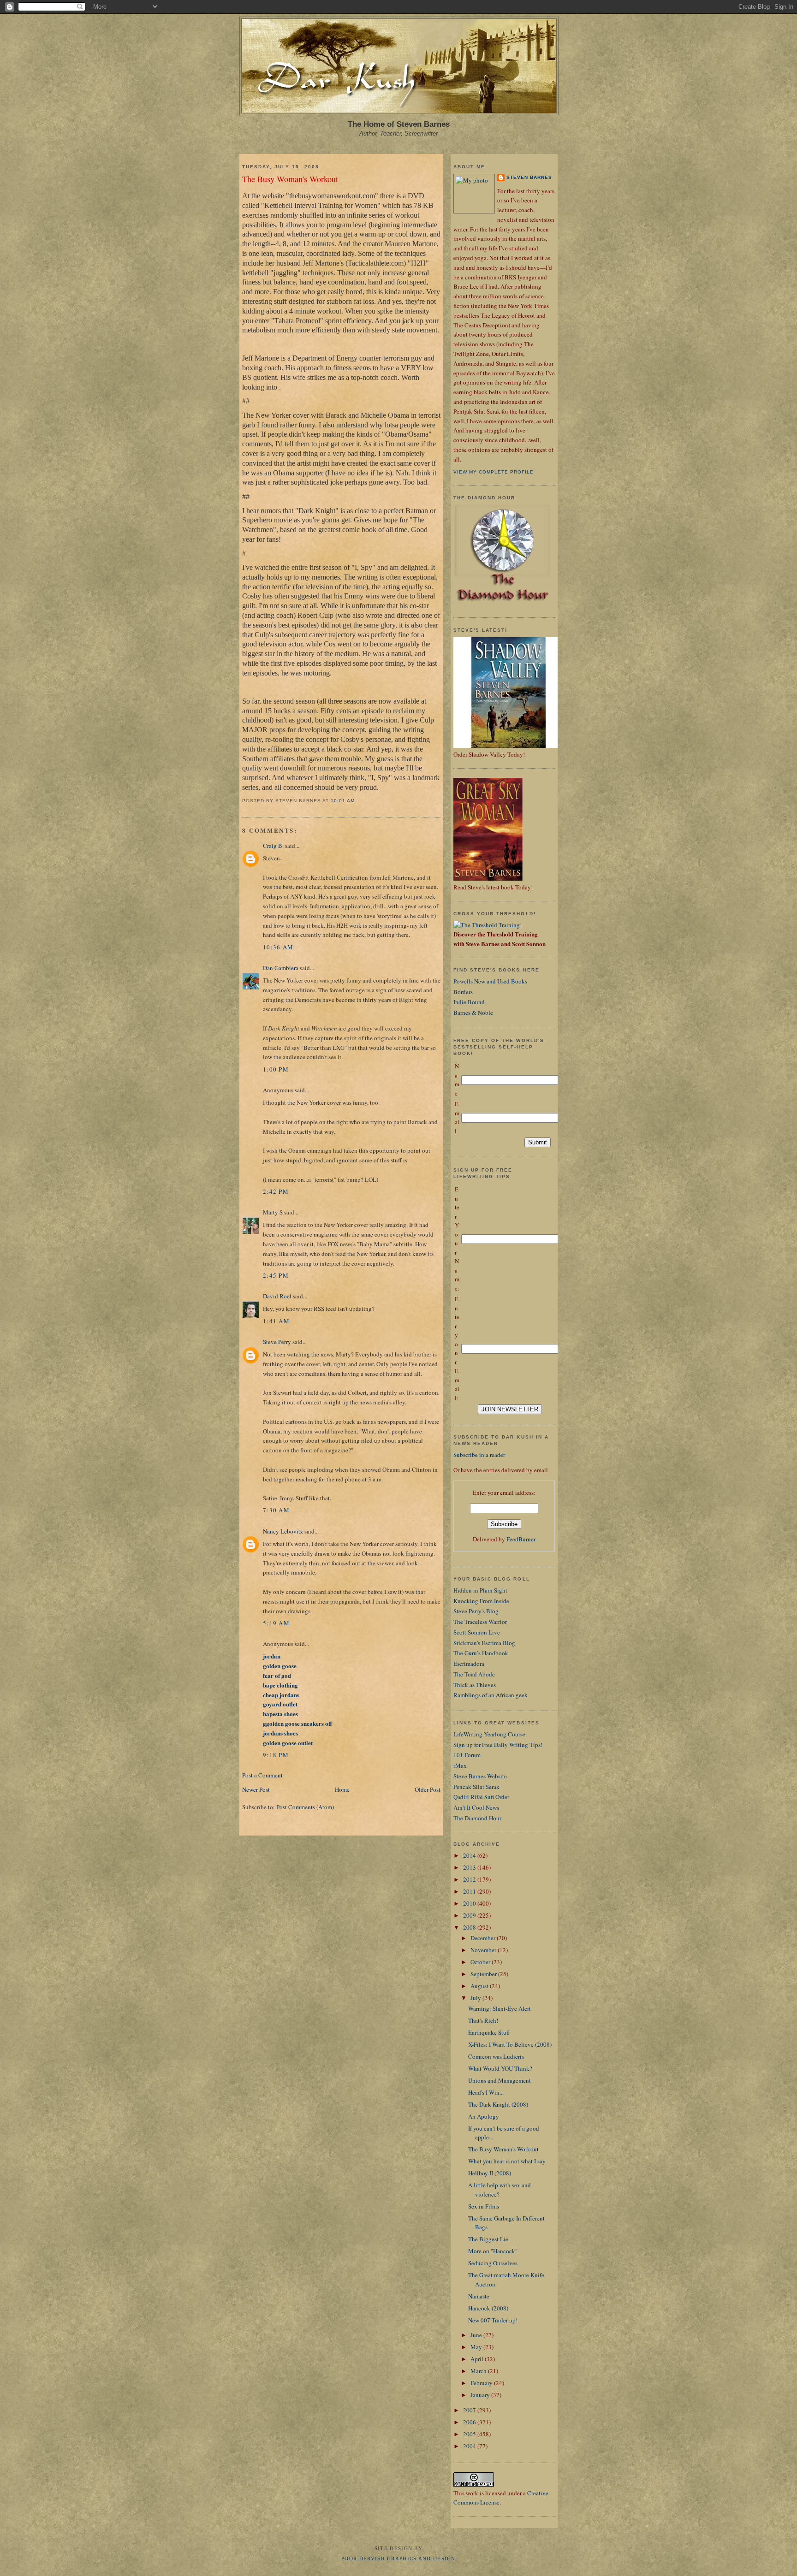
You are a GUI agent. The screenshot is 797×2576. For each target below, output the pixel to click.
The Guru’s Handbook (481, 1653)
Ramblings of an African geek (491, 1695)
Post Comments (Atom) (305, 1807)
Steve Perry (277, 1342)
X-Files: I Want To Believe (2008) (510, 2044)
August (480, 1986)
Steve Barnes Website (480, 1776)
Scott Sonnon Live (477, 1632)
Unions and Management (500, 2080)
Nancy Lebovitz (283, 1531)
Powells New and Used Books (490, 981)
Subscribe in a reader (479, 1455)
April (478, 2359)
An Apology (484, 2116)
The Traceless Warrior (480, 1622)
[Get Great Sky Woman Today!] (488, 878)
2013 (470, 1867)
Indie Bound (469, 1002)
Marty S (273, 1212)
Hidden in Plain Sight (480, 1590)
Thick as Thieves (475, 1685)
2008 (470, 1927)
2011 (470, 1891)
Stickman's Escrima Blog (484, 1643)
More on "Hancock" (493, 2251)
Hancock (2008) (488, 2308)
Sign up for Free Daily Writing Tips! (498, 1745)
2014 (470, 1855)
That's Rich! (483, 2020)
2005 (470, 2434)
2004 (470, 2446)
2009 (470, 1915)
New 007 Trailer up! (493, 2320)
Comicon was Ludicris (496, 2056)
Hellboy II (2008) (490, 2173)
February (482, 2383)
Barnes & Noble (473, 1013)
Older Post (428, 1789)
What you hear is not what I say (507, 2161)
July (476, 1998)
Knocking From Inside (481, 1601)
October (481, 1962)
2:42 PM (276, 1191)
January (481, 2395)
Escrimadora (469, 1664)
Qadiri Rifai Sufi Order (481, 1797)
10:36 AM (278, 947)
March (479, 2371)
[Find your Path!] (488, 925)
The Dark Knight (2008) (498, 2104)
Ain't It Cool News (476, 1807)
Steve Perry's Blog (476, 1611)
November (484, 1950)
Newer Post (256, 1789)
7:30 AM (276, 1510)
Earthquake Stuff (489, 2032)
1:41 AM (276, 1321)
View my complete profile (494, 472)
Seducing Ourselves (493, 2263)
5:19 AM (276, 1623)
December (484, 1938)
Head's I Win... (486, 2092)
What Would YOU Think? (500, 2068)
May (477, 2347)
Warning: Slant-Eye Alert (500, 2008)
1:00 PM (276, 1069)
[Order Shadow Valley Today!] (509, 746)
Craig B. (273, 846)
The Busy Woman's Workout (290, 179)
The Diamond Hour (477, 1818)
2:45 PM (276, 1275)
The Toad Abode (474, 1674)
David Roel (277, 1296)
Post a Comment (262, 1775)
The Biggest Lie (488, 2239)
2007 (470, 2410)
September (484, 1974)
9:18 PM (276, 1755)
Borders (463, 992)
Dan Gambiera (281, 968)
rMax (460, 1765)
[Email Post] (358, 801)
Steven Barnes (529, 177)
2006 (470, 2422)
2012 (470, 1879)
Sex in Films (484, 2206)
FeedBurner (521, 1539)
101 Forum (467, 1755)
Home (342, 1789)
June (477, 2335)
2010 (470, 1903)
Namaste (479, 2296)
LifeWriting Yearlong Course (489, 1734)
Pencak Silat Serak (476, 1787)
